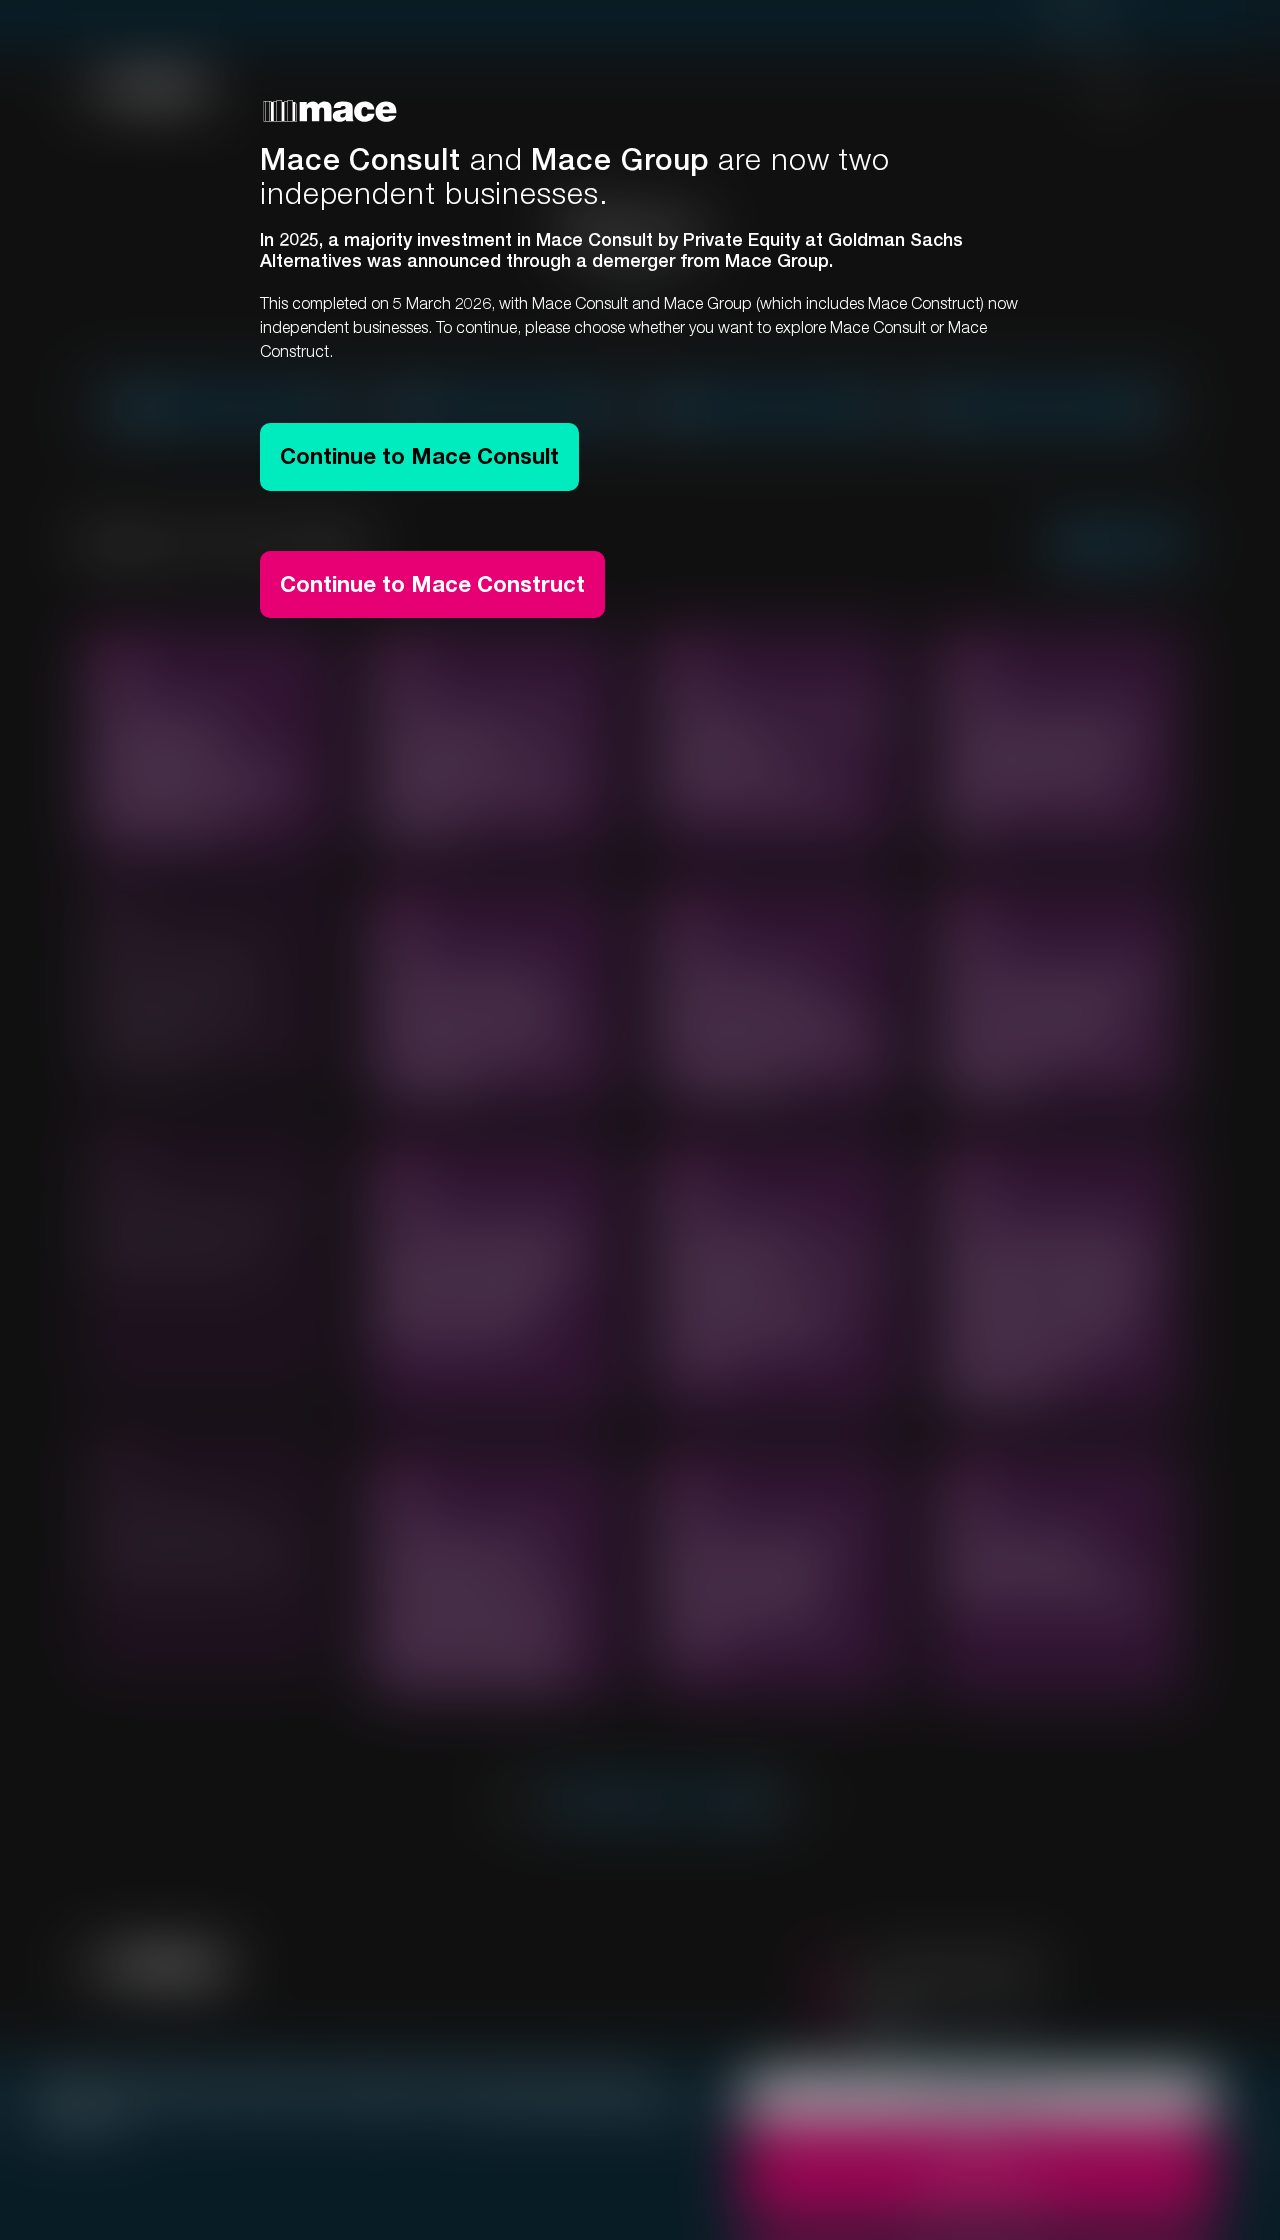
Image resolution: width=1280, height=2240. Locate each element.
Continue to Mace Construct (432, 584)
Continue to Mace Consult (419, 456)
